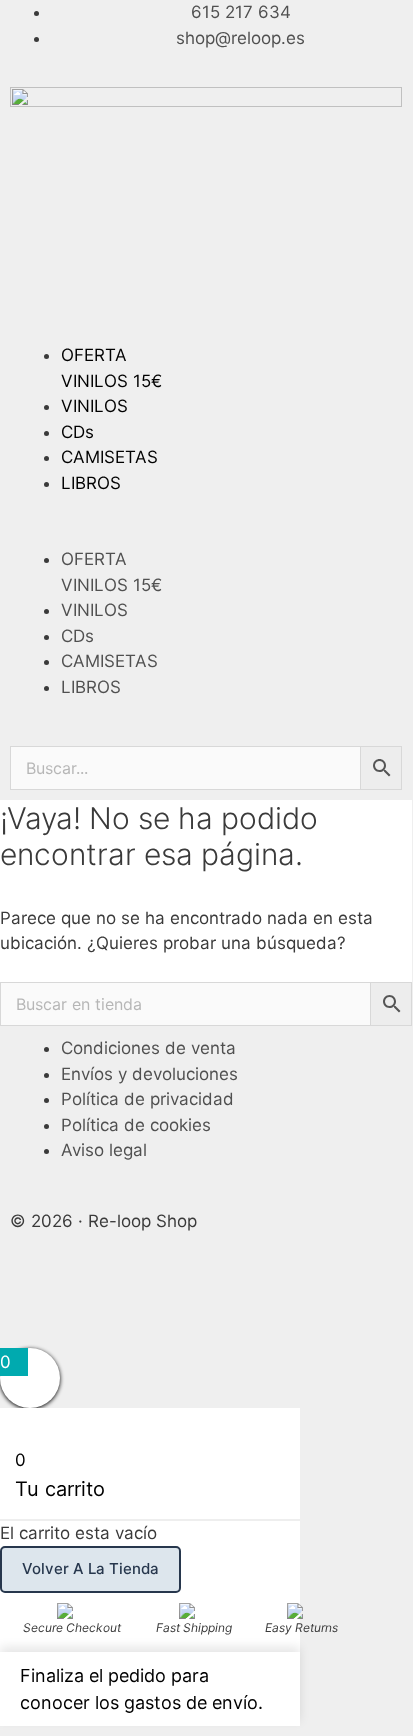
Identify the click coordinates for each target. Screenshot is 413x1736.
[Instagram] (90, 1305)
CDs (77, 432)
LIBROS (91, 483)
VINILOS (94, 406)
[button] (206, 535)
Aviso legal (104, 1150)
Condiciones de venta (148, 1048)
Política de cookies (136, 1125)
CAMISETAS (109, 457)
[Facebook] (35, 1305)
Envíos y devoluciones (149, 1074)
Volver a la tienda (90, 1568)
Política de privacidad (147, 1099)
